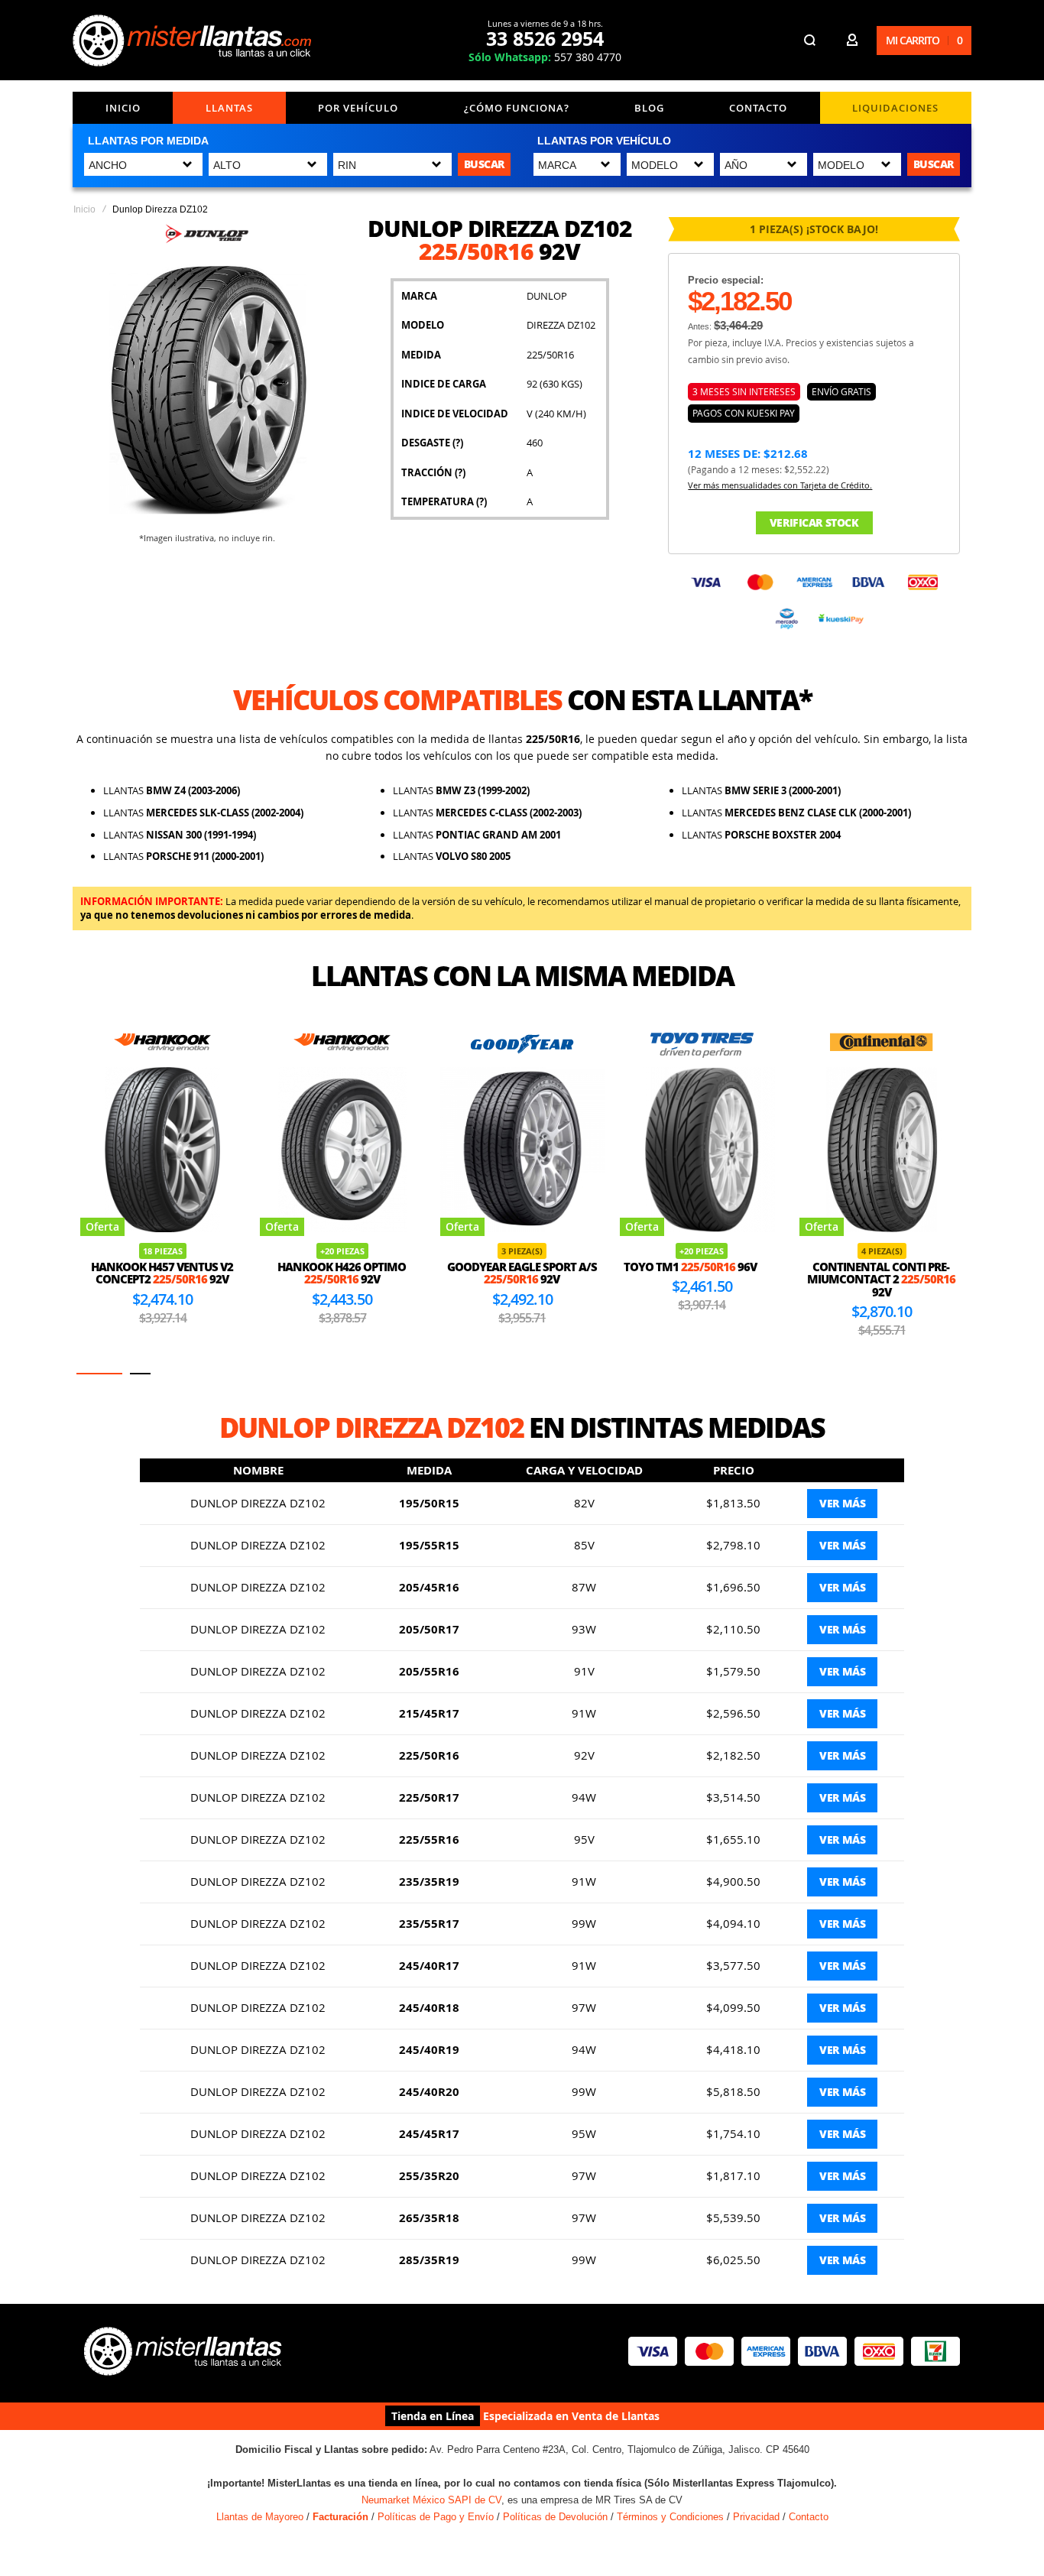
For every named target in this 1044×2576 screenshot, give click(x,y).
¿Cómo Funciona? (517, 108)
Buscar (484, 164)
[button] (87, 1374)
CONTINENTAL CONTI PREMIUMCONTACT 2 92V (702, 1279)
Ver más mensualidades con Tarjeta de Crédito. (780, 485)
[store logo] (195, 41)
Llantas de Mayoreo (260, 2517)
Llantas (229, 108)
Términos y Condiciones (670, 2517)
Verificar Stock (814, 522)
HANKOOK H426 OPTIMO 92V (162, 1273)
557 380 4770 (545, 57)
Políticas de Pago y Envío (436, 2517)
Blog (649, 108)
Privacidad (756, 2517)
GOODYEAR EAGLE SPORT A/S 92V (342, 1273)
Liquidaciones (895, 108)
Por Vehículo (358, 108)
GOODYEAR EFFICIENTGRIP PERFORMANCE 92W (882, 1279)
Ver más (842, 1503)
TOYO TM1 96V (511, 1267)
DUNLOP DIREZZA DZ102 (258, 1503)
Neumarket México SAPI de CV (431, 2500)
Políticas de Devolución (555, 2517)
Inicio (123, 108)
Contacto (758, 108)
